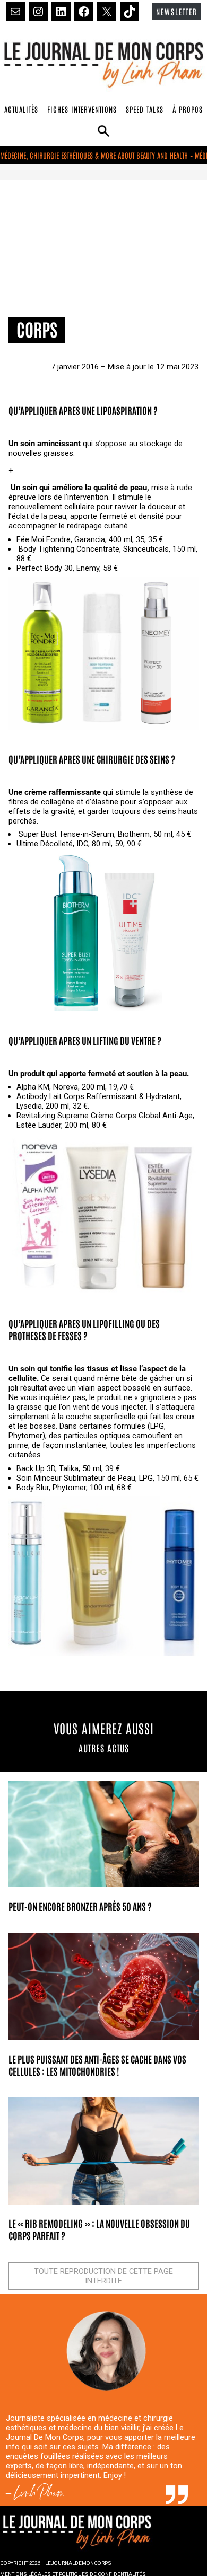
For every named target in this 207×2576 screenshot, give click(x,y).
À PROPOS (188, 109)
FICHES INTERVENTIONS (82, 109)
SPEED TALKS (145, 109)
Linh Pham (39, 2495)
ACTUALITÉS (21, 109)
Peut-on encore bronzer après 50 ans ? (80, 1906)
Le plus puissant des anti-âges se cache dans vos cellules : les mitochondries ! (97, 2065)
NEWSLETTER (177, 11)
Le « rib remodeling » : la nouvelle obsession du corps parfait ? (99, 2229)
